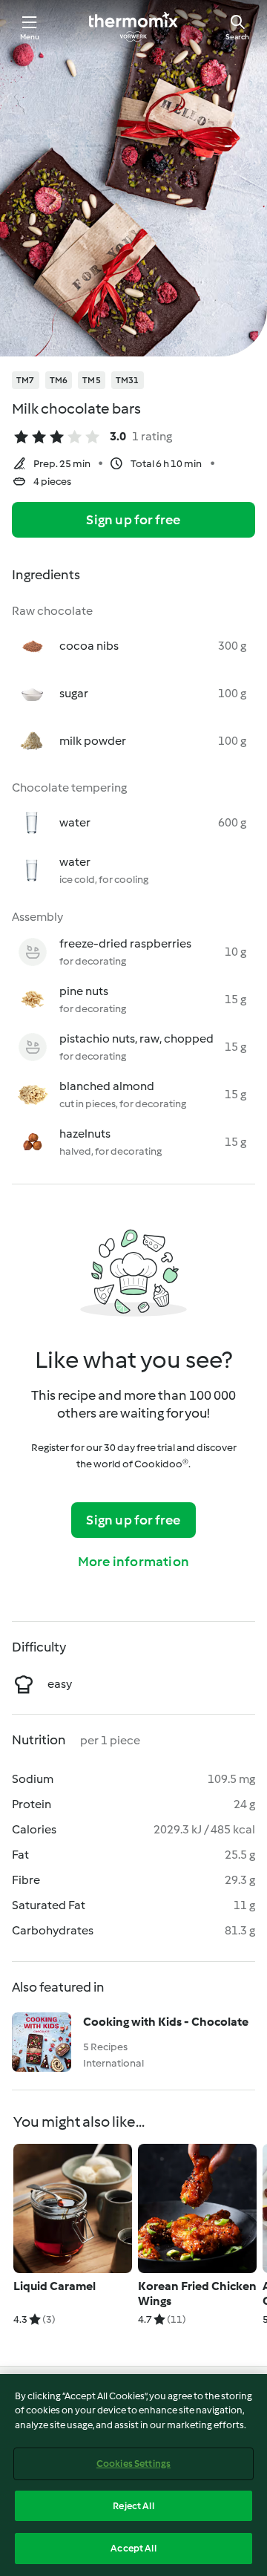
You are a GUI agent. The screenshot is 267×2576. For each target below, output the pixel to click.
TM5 (92, 380)
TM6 (59, 380)
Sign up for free (133, 520)
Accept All (133, 2548)
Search (237, 37)
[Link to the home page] (133, 27)
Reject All (133, 2506)
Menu (30, 37)
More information (133, 1562)
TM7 (26, 380)
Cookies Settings (133, 2463)
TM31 (128, 380)
